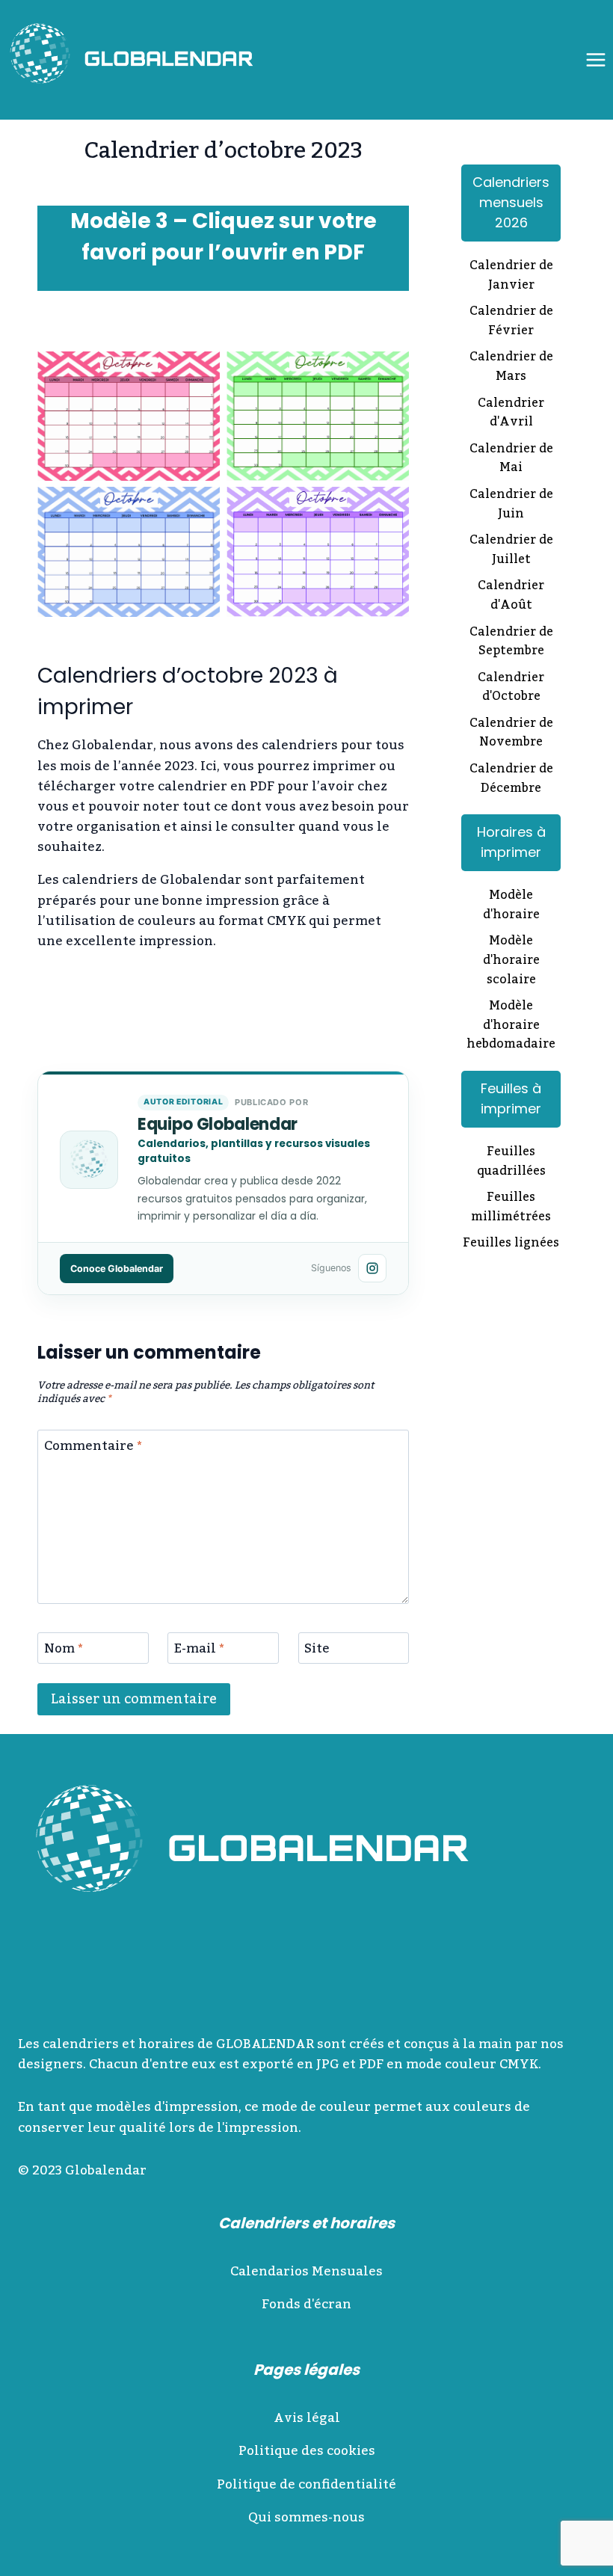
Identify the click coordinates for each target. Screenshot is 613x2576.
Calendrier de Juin (511, 505)
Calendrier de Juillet (511, 551)
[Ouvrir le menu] (595, 59)
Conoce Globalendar (117, 1269)
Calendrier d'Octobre (511, 688)
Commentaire (93, 1448)
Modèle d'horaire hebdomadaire (511, 1026)
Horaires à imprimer (511, 842)
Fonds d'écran (306, 2305)
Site (317, 1651)
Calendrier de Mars (511, 368)
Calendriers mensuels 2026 (511, 202)
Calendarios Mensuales (306, 2272)
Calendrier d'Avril (511, 414)
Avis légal (307, 2418)
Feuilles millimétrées (511, 1208)
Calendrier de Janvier (511, 276)
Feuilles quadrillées (511, 1162)
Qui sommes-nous (306, 2518)
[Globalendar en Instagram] (372, 1268)
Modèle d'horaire (511, 906)
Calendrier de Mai (511, 459)
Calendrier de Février (511, 322)
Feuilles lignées (511, 1244)
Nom (64, 1651)
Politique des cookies (307, 2451)
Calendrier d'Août (511, 596)
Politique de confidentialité (306, 2485)
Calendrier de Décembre (511, 780)
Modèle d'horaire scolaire (511, 961)
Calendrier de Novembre (511, 734)
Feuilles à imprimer (511, 1098)
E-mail (199, 1651)
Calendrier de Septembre (511, 643)
